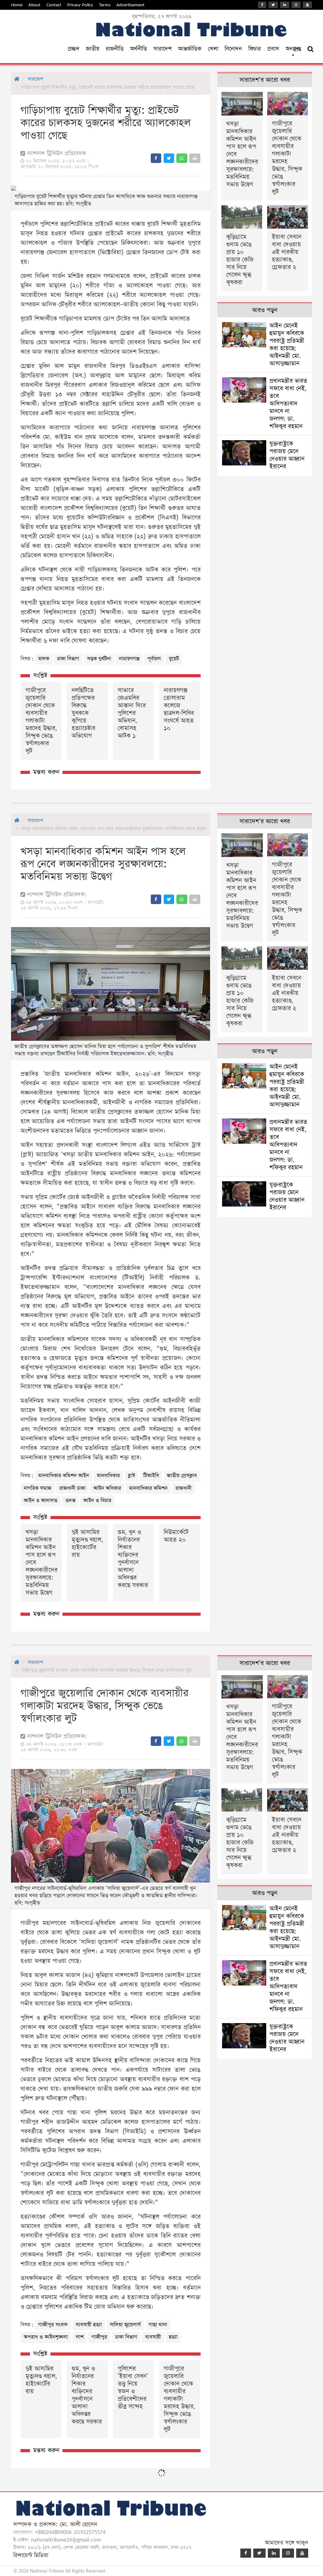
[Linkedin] (285, 5)
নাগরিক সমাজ (38, 1488)
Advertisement (130, 5)
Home (17, 5)
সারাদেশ (162, 49)
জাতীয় (93, 49)
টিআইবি (151, 1476)
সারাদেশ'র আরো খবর (265, 80)
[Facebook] (262, 5)
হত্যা (173, 2337)
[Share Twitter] (169, 158)
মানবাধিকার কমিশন (148, 1488)
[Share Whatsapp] (182, 158)
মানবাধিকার (108, 1476)
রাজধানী (183, 1488)
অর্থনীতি (138, 49)
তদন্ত (70, 1501)
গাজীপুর (99, 2337)
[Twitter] (273, 5)
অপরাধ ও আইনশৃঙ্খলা (46, 2337)
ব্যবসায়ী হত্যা (89, 2325)
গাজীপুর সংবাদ (53, 2325)
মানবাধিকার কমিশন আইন (64, 1476)
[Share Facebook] (156, 158)
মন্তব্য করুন (46, 772)
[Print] (195, 158)
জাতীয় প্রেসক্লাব (182, 1476)
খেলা (213, 49)
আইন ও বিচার (97, 1501)
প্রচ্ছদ (73, 49)
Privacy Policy (80, 5)
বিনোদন (233, 49)
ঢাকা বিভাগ (68, 659)
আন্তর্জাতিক (190, 49)
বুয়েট (174, 659)
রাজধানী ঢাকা (72, 1488)
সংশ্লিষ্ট (40, 676)
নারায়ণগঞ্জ (129, 659)
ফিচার (255, 49)
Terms (105, 5)
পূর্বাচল (154, 659)
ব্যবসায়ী (153, 2337)
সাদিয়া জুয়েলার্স (125, 2325)
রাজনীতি (115, 49)
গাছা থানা (158, 2325)
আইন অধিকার (107, 1488)
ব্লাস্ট (132, 1476)
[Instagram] (296, 5)
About (34, 5)
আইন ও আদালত (41, 1501)
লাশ (80, 2337)
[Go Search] (311, 49)
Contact (54, 5)
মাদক (44, 659)
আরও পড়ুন (265, 310)
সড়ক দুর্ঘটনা (99, 659)
